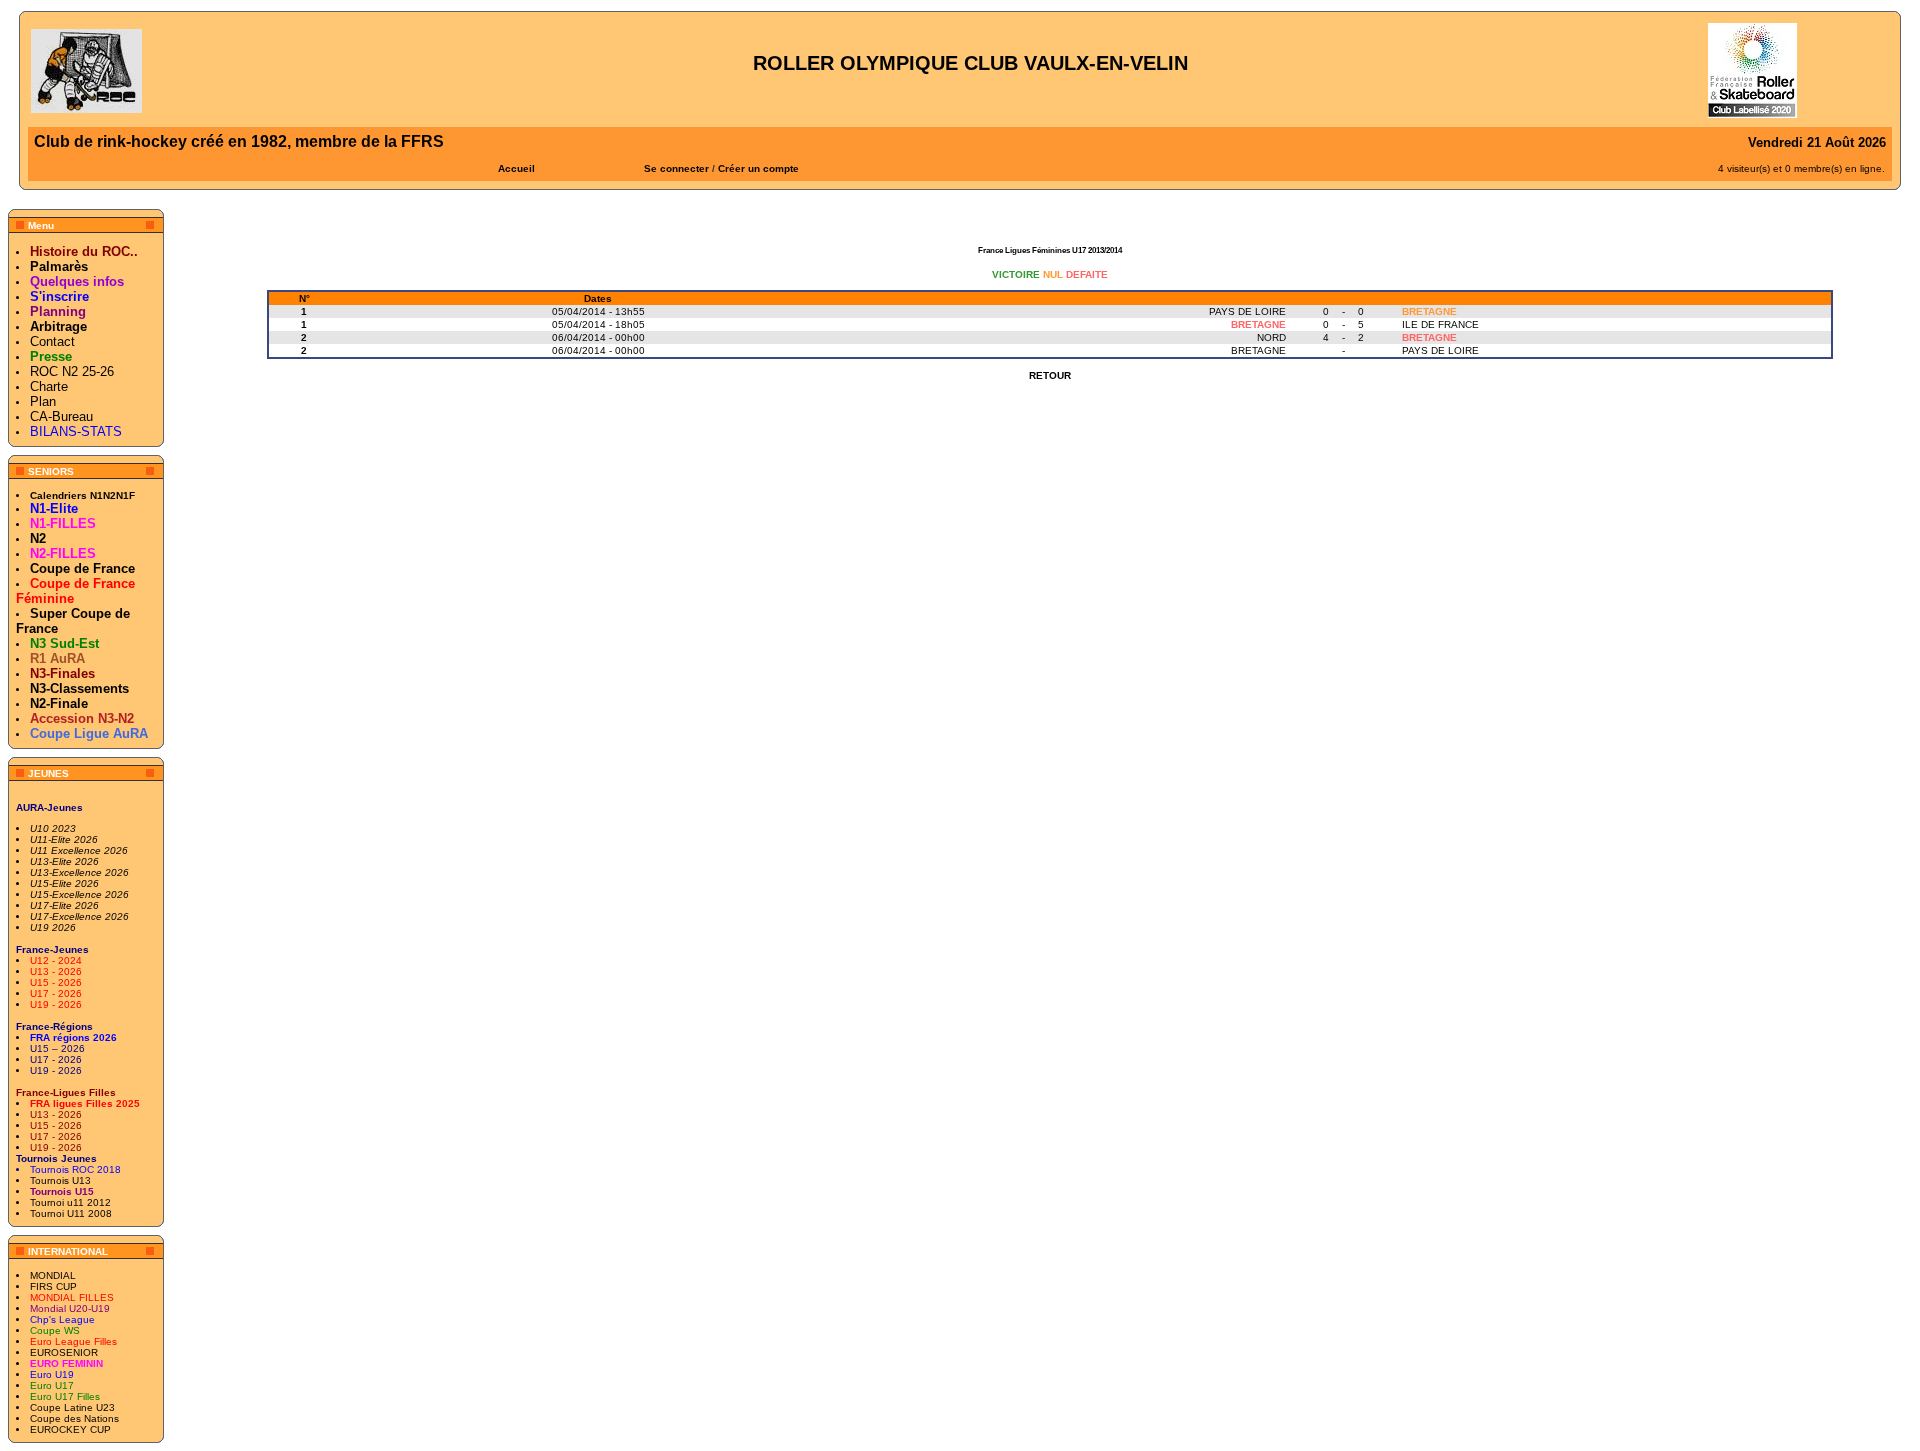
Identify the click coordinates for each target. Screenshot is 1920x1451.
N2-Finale (59, 703)
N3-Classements (79, 688)
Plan (43, 401)
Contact (52, 341)
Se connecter (676, 168)
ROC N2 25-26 (72, 371)
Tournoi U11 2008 (71, 1213)
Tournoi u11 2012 (70, 1202)
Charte (49, 386)
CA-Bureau (61, 416)
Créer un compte (758, 168)
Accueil (516, 168)
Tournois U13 (60, 1180)
